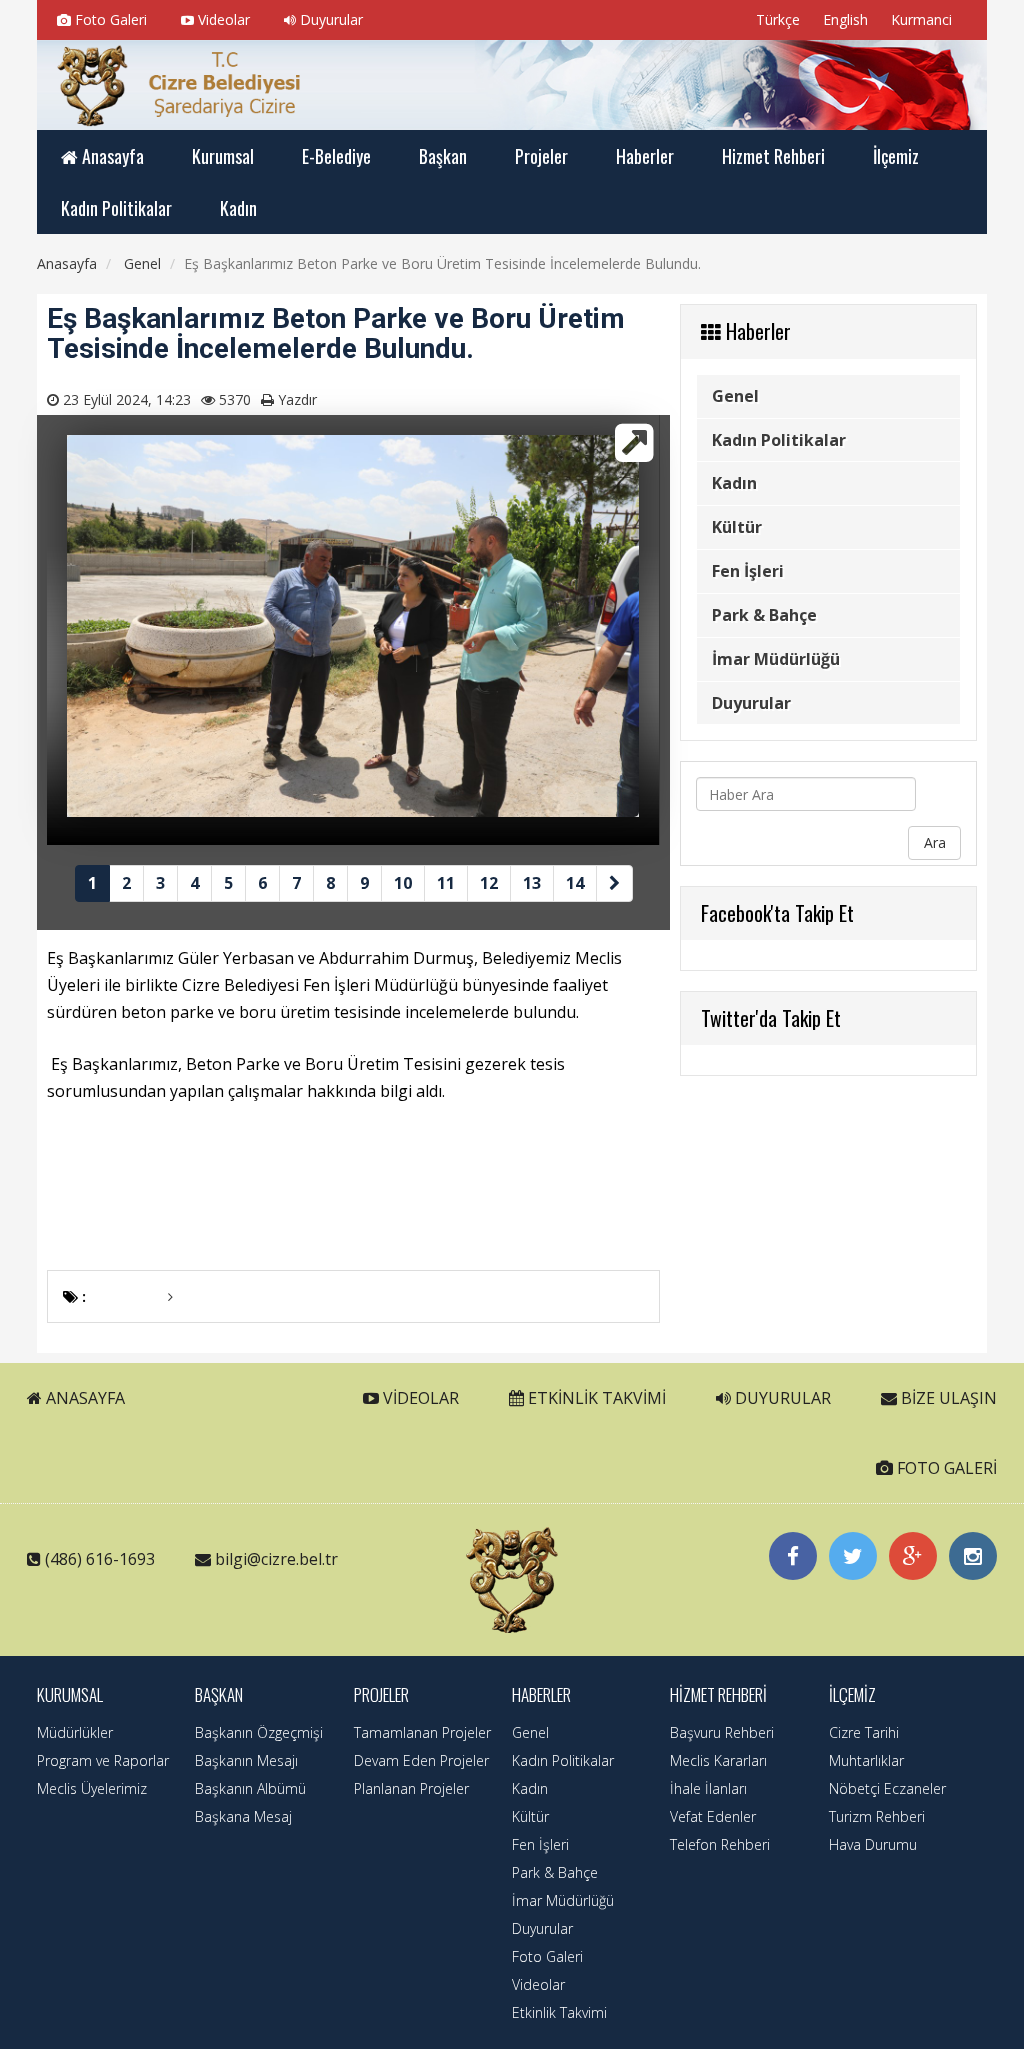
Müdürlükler (75, 1732)
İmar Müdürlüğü (776, 659)
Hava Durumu (873, 1844)
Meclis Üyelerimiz (92, 1788)
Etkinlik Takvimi (595, 1398)
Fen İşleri (748, 571)
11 (446, 883)
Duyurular (329, 19)
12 (489, 883)
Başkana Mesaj (243, 1816)
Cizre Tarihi (864, 1732)
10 (403, 883)
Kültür (737, 527)
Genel (735, 396)
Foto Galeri (109, 19)
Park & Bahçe (764, 615)
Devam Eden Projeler (421, 1760)
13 (532, 883)
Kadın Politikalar (779, 440)
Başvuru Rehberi (722, 1732)
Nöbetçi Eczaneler (887, 1788)
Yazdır (297, 399)
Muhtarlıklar (866, 1760)
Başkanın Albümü (250, 1788)
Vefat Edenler (713, 1816)
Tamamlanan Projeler (422, 1732)
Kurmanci (919, 19)
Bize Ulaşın (947, 1398)
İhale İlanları (708, 1788)
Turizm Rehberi (877, 1816)
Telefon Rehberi (720, 1844)
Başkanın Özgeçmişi (259, 1732)
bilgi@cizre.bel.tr (276, 1559)
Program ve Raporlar (103, 1760)
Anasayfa (83, 1398)
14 (575, 883)
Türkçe (776, 19)
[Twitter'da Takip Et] (853, 1556)
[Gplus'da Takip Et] (913, 1556)
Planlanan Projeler (411, 1788)
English (843, 19)
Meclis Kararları (718, 1760)
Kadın (734, 483)
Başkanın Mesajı (246, 1760)
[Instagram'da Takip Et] (973, 1556)
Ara (935, 842)
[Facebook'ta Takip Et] (793, 1556)
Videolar (222, 19)
